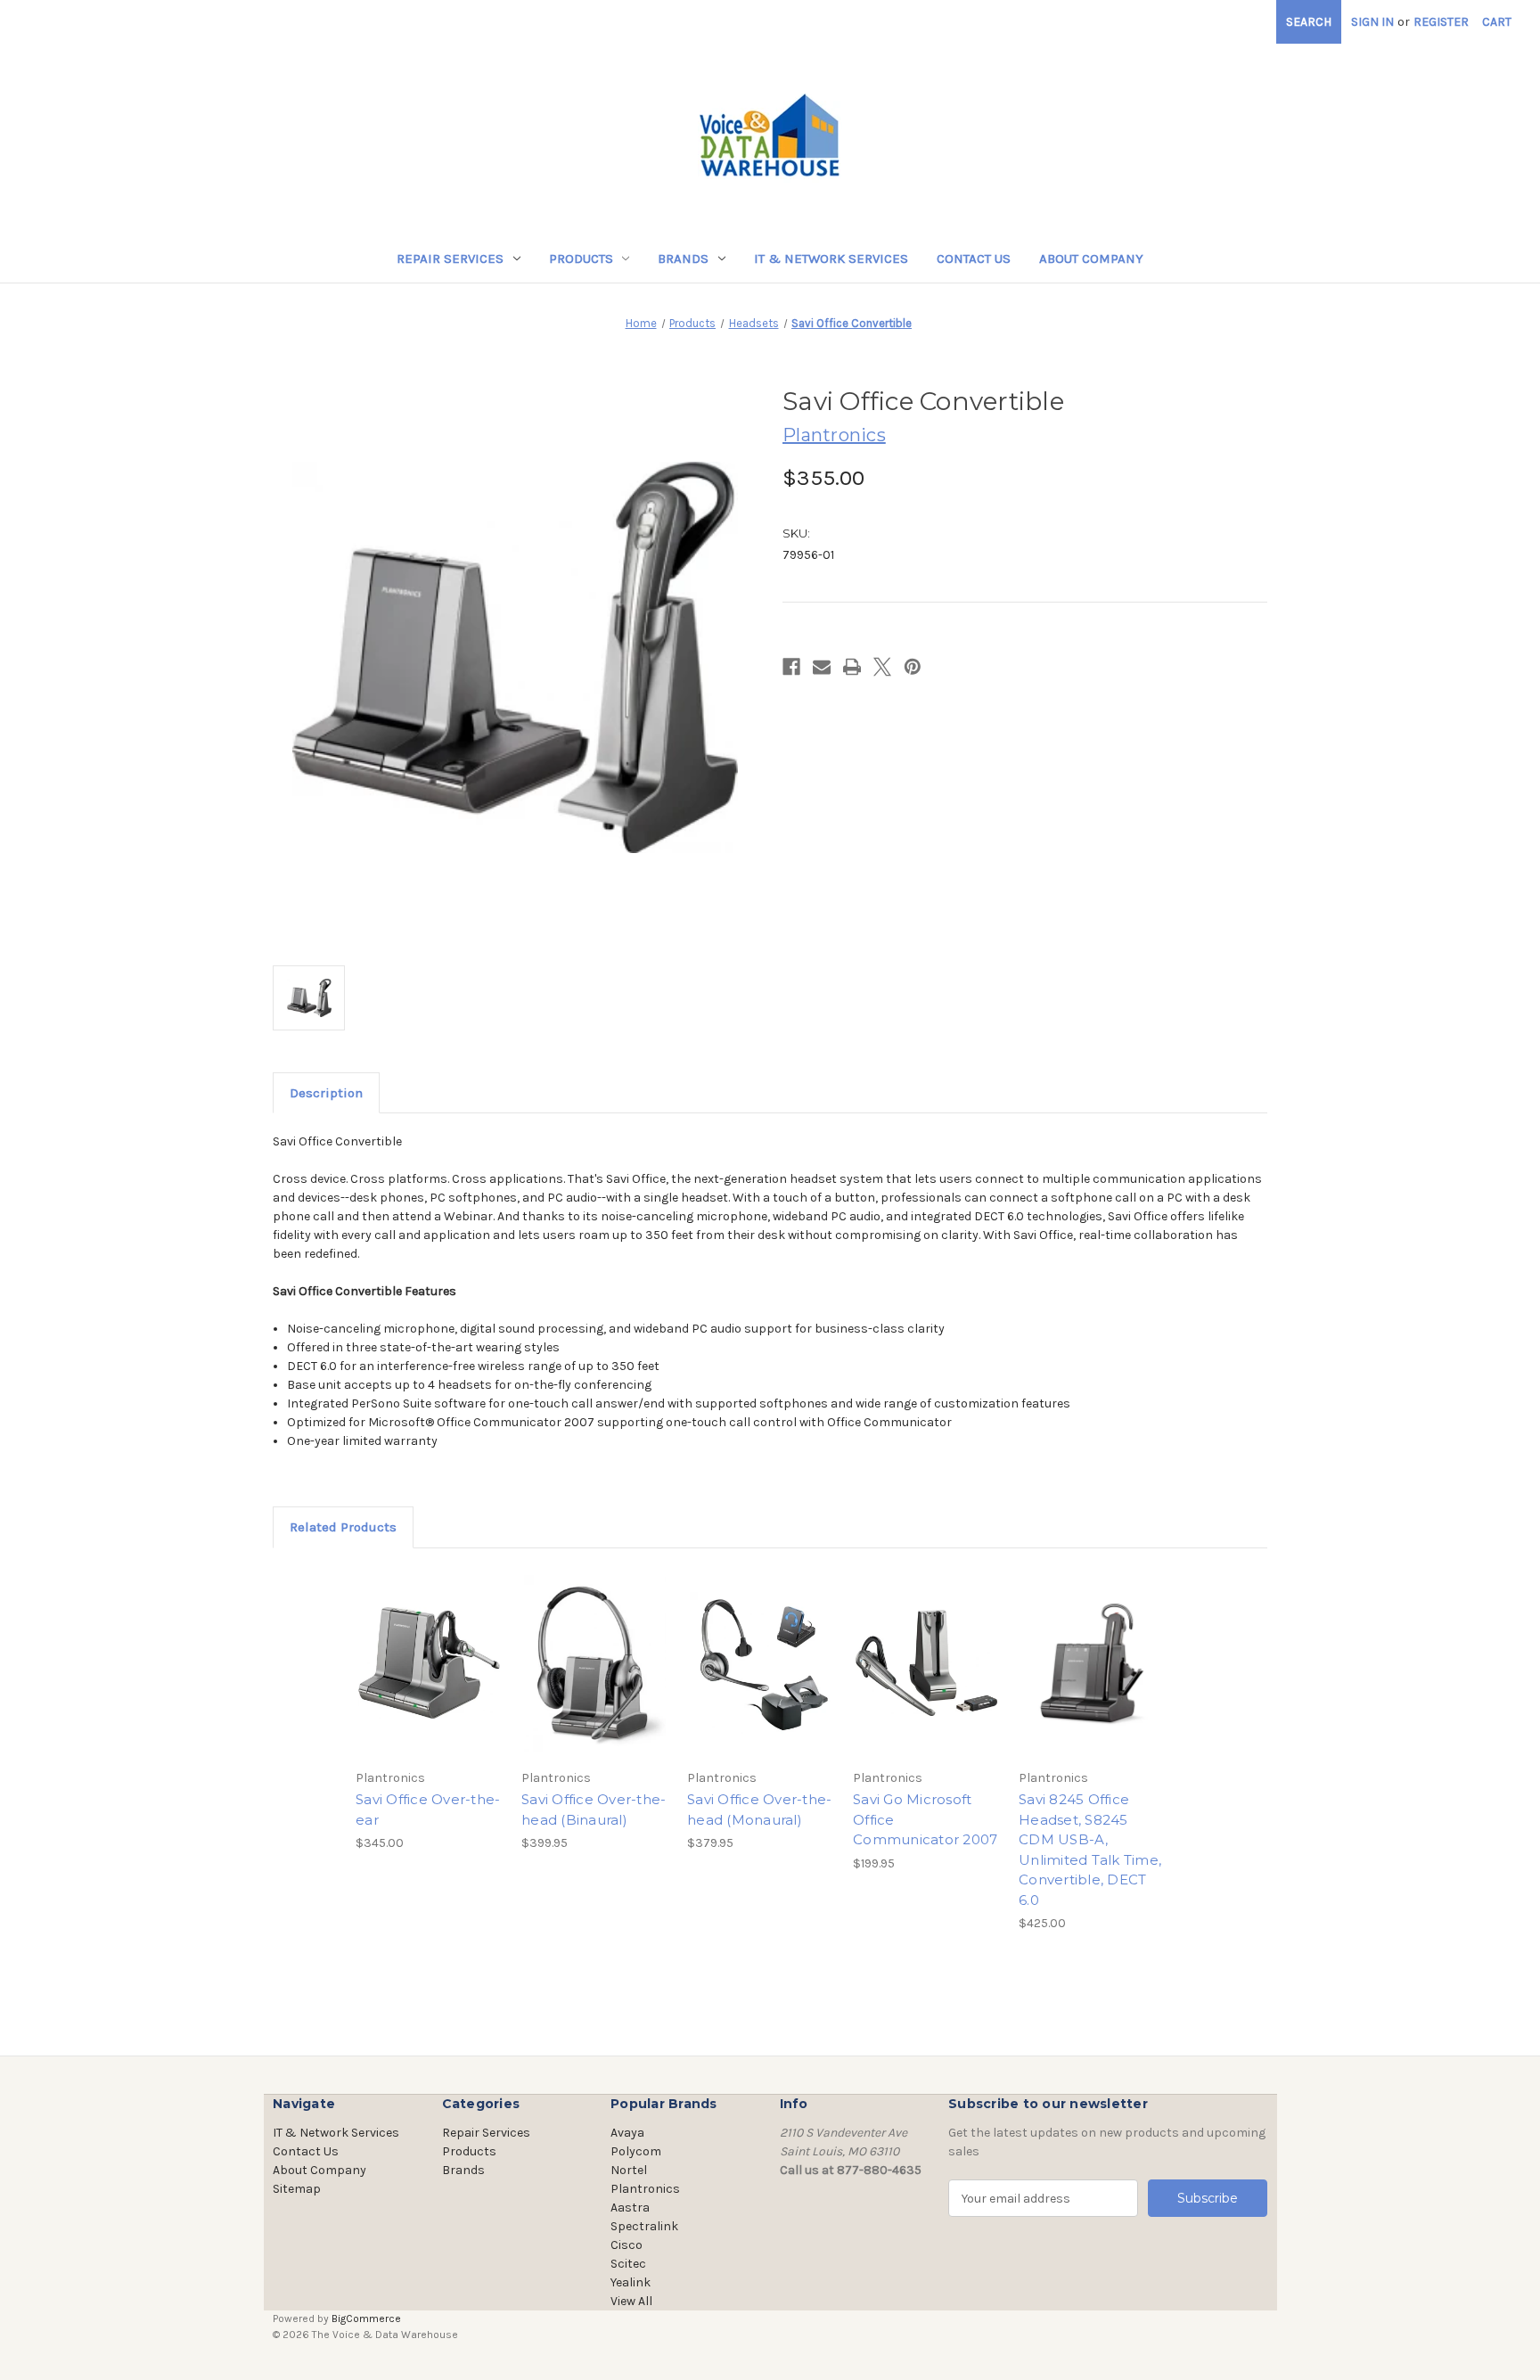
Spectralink (644, 2226)
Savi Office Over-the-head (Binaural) (594, 1810)
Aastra (630, 2208)
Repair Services (450, 259)
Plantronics (645, 2189)
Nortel (629, 2170)
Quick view (428, 1647)
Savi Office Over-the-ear (428, 1810)
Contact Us (974, 259)
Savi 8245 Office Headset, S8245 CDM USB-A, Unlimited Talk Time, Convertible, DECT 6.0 (1090, 1850)
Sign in (1372, 22)
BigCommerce (366, 2318)
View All (631, 2301)
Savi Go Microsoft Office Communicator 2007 (925, 1819)
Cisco (627, 2245)
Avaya (627, 2133)
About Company (1091, 259)
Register (1441, 22)
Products (581, 259)
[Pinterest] (913, 667)
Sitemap (297, 2189)
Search (1309, 22)
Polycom (636, 2151)
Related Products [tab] (343, 1527)
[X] (882, 667)
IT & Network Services (831, 259)
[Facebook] (791, 667)
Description (326, 1093)
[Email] (822, 667)
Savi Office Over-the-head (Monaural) (759, 1810)
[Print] (852, 667)
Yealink (631, 2282)
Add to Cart (429, 1678)
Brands (683, 259)
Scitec (628, 2264)
